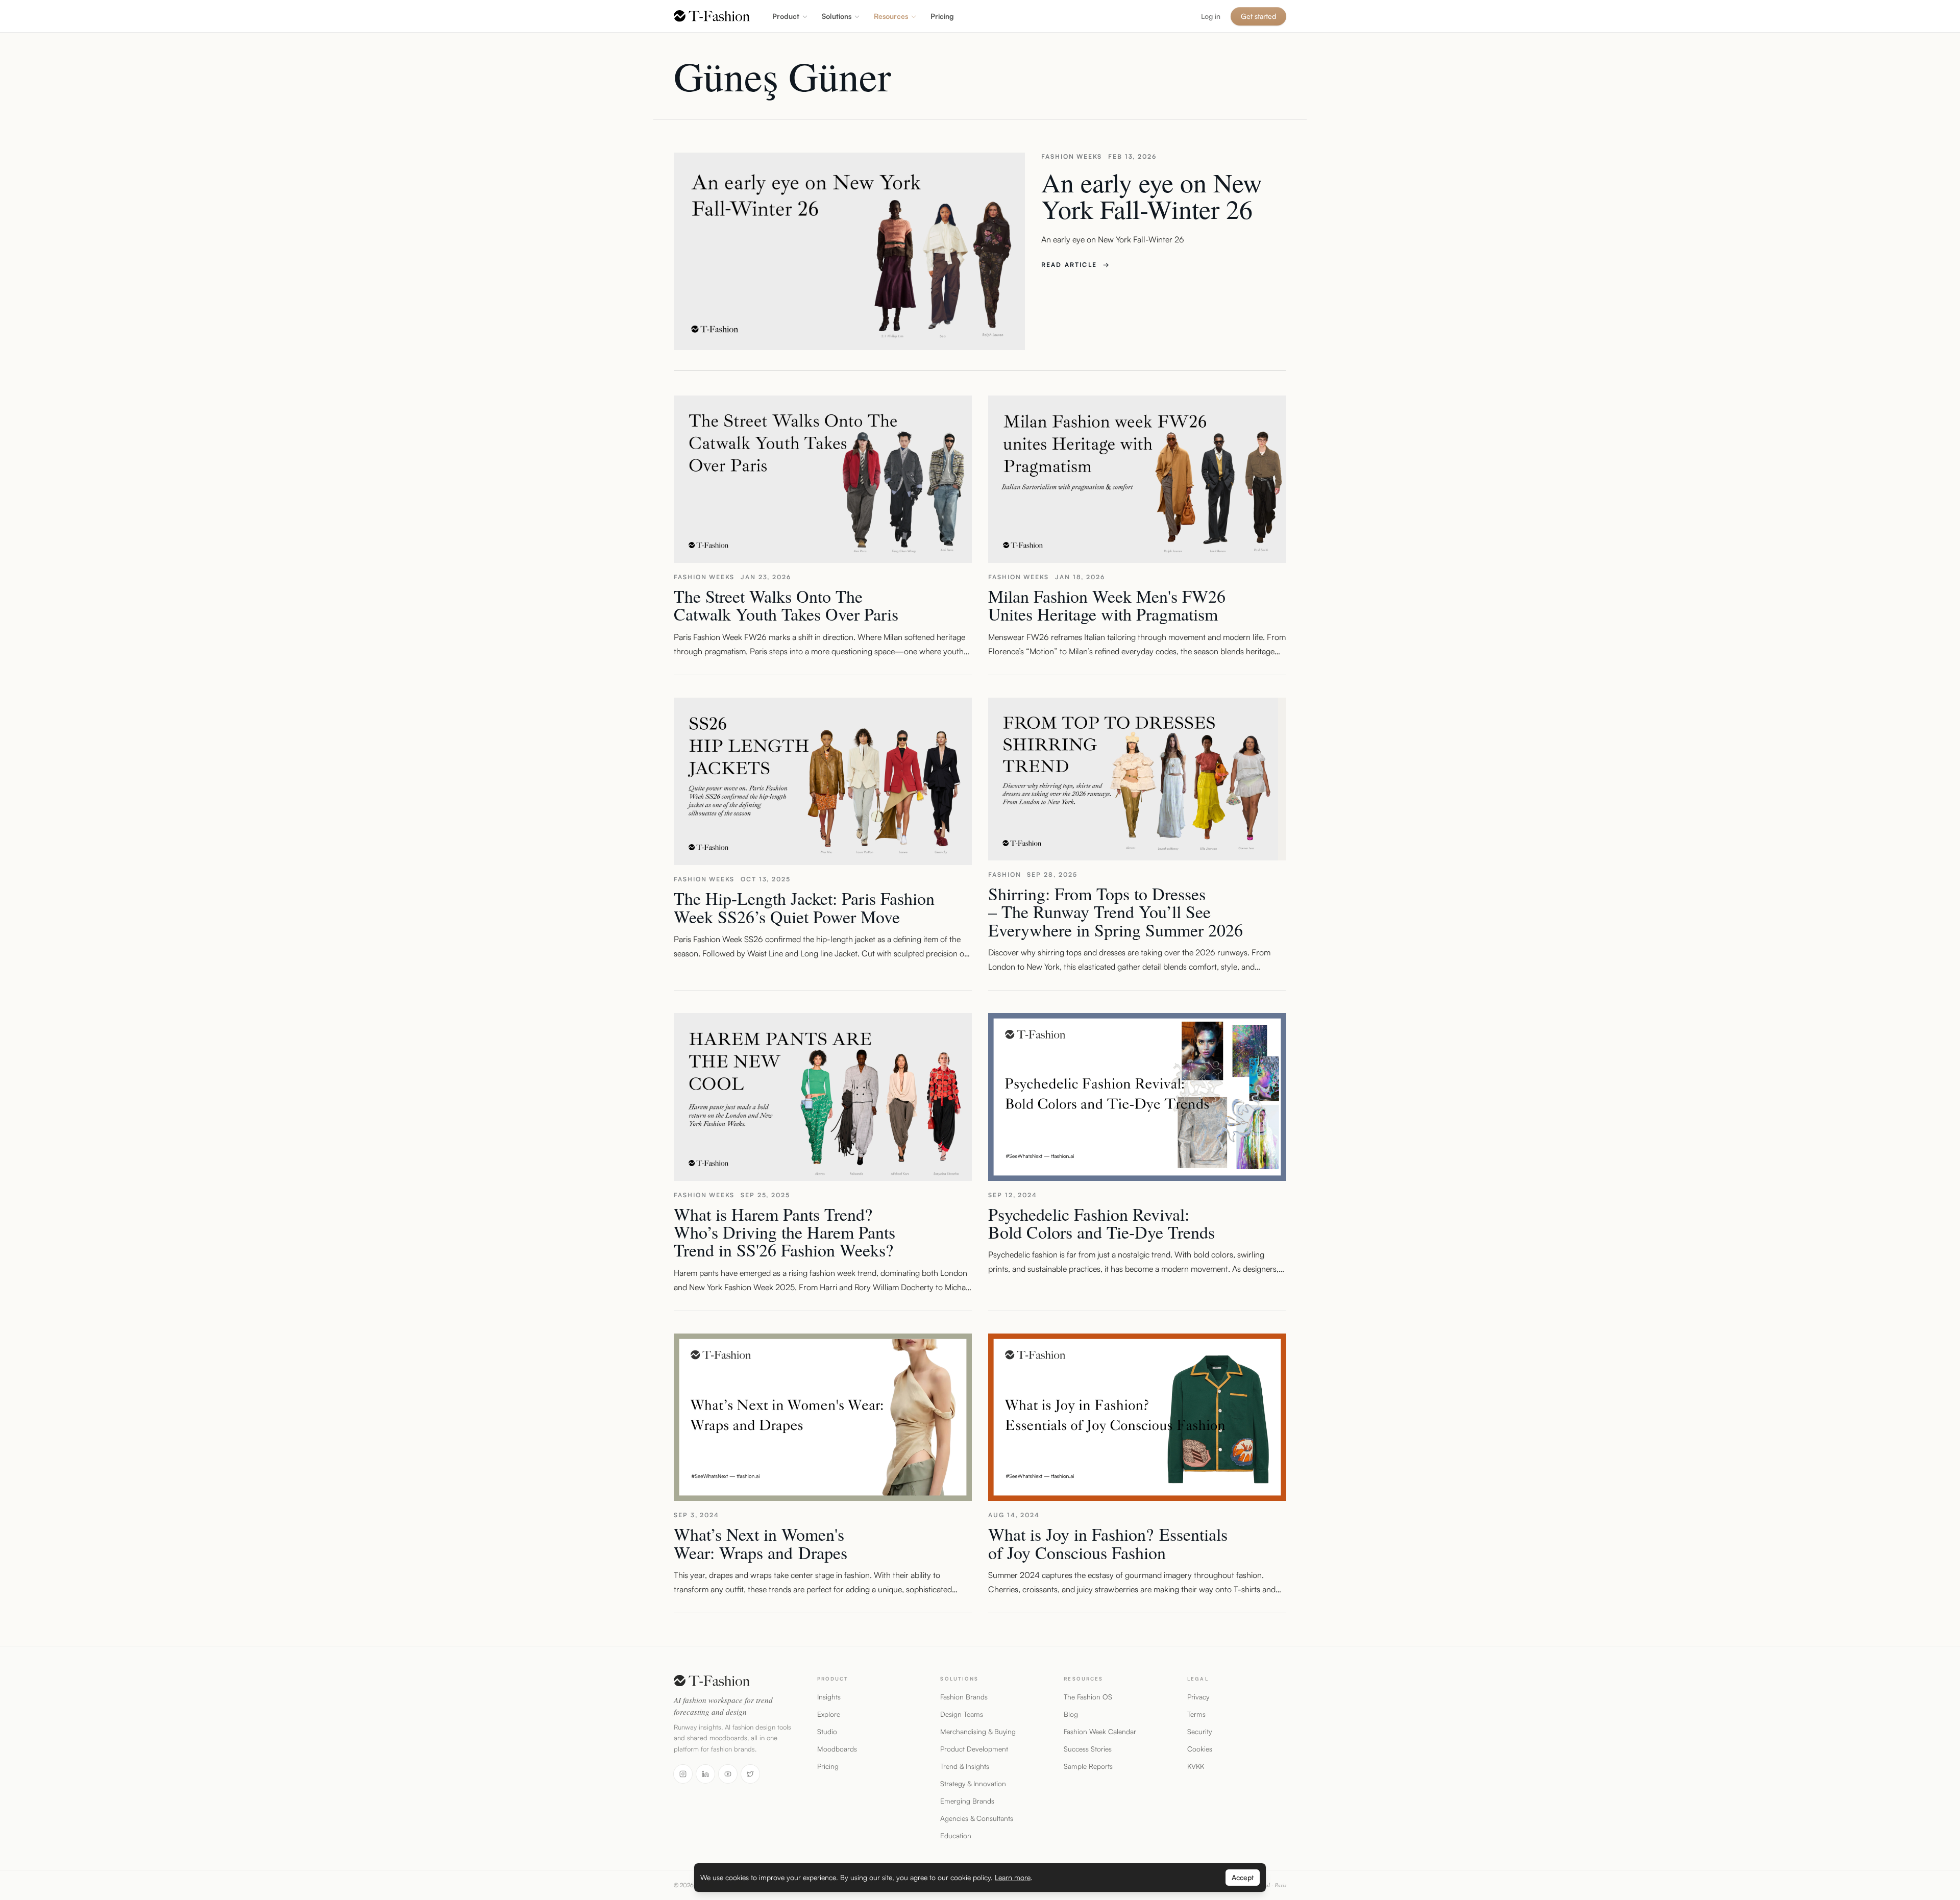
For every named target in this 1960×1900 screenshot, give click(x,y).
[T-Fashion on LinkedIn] (705, 1774)
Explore (829, 1714)
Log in (1211, 16)
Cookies (1200, 1749)
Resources (891, 16)
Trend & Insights (965, 1766)
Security (1199, 1731)
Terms (1196, 1714)
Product (786, 16)
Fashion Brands (964, 1697)
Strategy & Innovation (973, 1783)
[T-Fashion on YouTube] (728, 1774)
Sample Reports (1088, 1766)
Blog (1071, 1714)
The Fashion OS (1088, 1697)
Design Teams (962, 1714)
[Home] (712, 16)
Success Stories (1088, 1749)
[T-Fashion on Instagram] (683, 1774)
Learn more (1013, 1877)
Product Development (974, 1749)
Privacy (1198, 1697)
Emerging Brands (967, 1801)
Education (956, 1835)
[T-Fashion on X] (750, 1774)
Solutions (837, 16)
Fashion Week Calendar (1100, 1731)
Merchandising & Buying (978, 1731)
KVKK (1196, 1766)
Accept (1243, 1877)
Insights (829, 1697)
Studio (827, 1731)
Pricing (828, 1766)
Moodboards (837, 1749)
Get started (1258, 16)
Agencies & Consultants (977, 1818)
